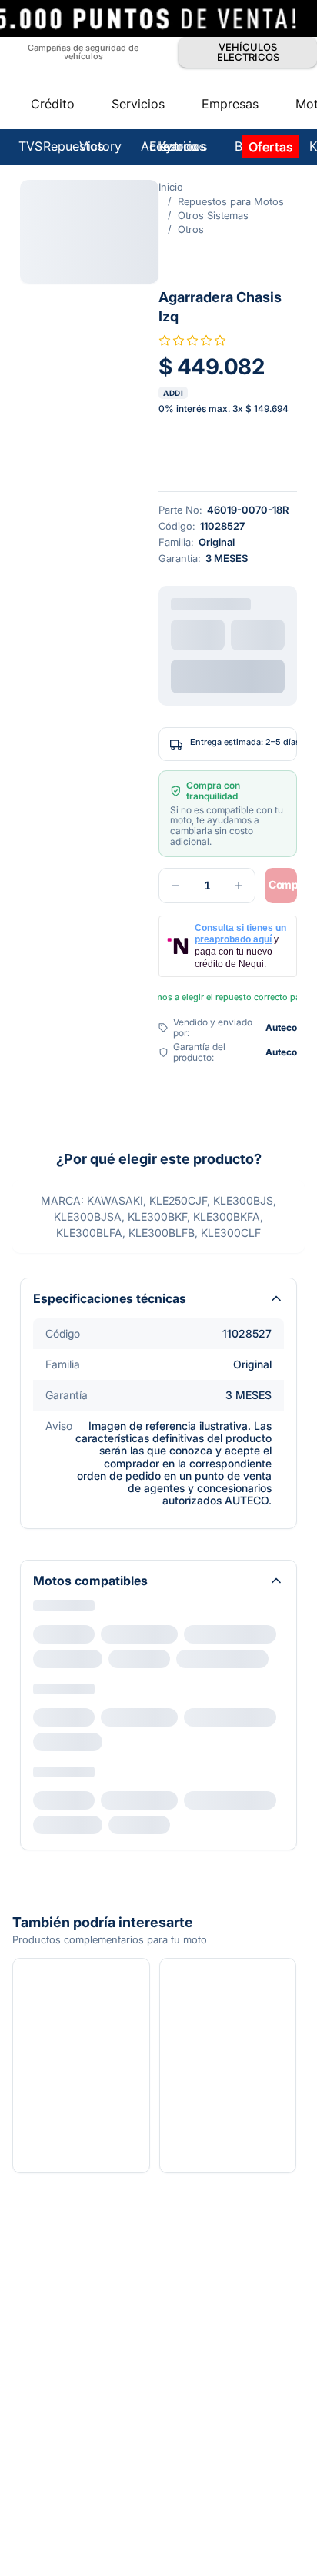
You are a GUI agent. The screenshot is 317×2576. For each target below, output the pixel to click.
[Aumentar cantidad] (100, 784)
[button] (158, 119)
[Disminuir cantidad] (37, 784)
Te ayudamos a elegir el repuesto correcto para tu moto (167, 872)
